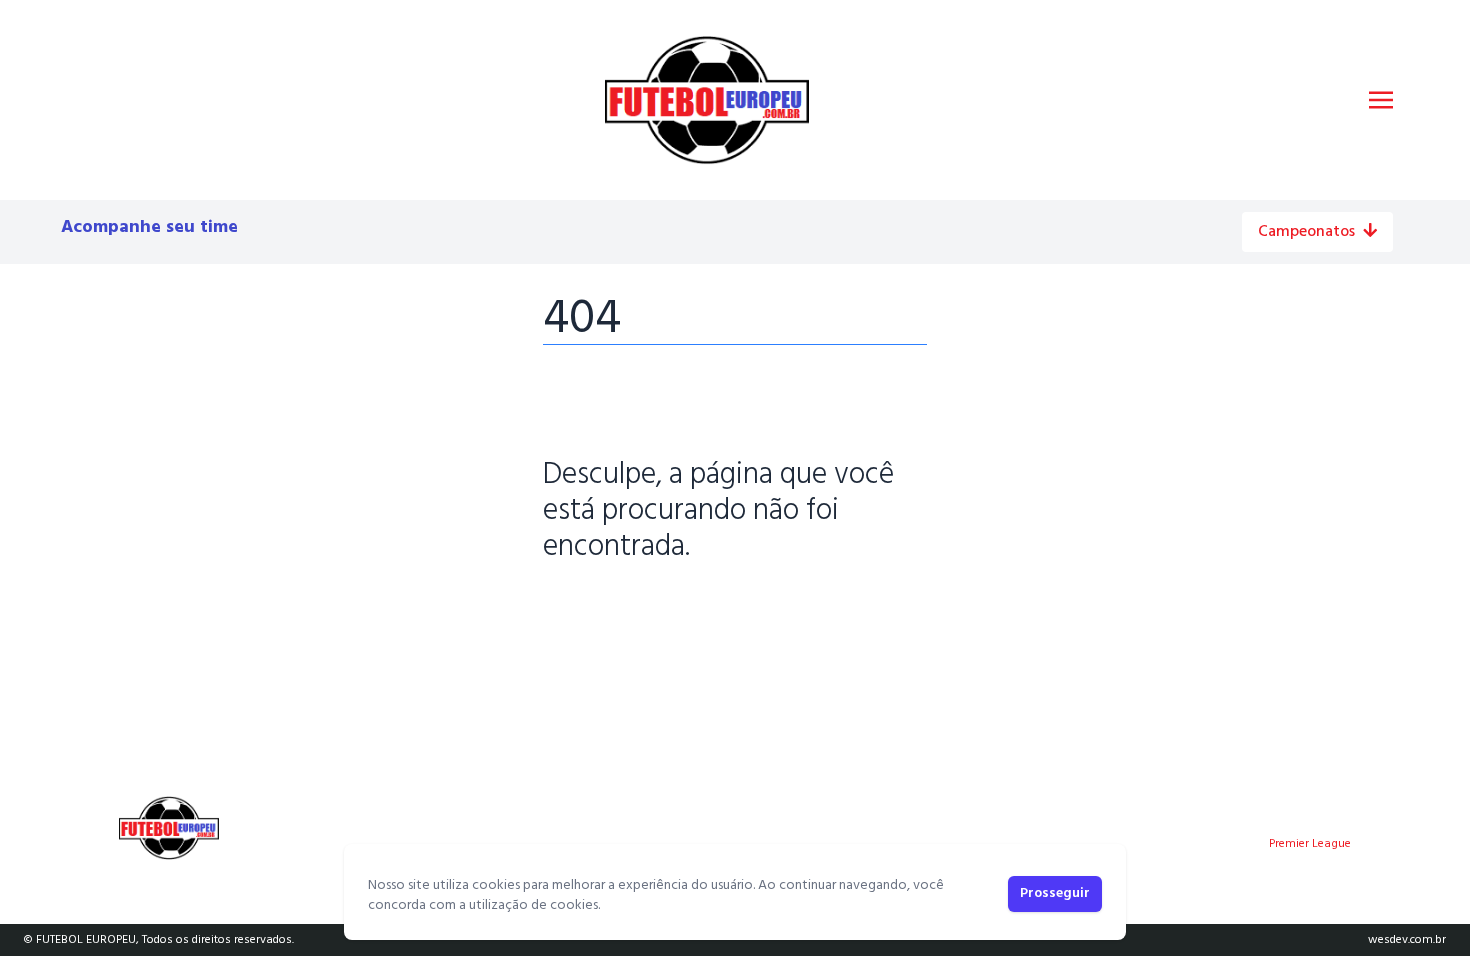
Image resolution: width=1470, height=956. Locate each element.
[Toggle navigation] (1381, 100)
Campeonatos (1306, 232)
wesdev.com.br (1407, 940)
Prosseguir (1055, 893)
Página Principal (611, 609)
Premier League (1310, 844)
